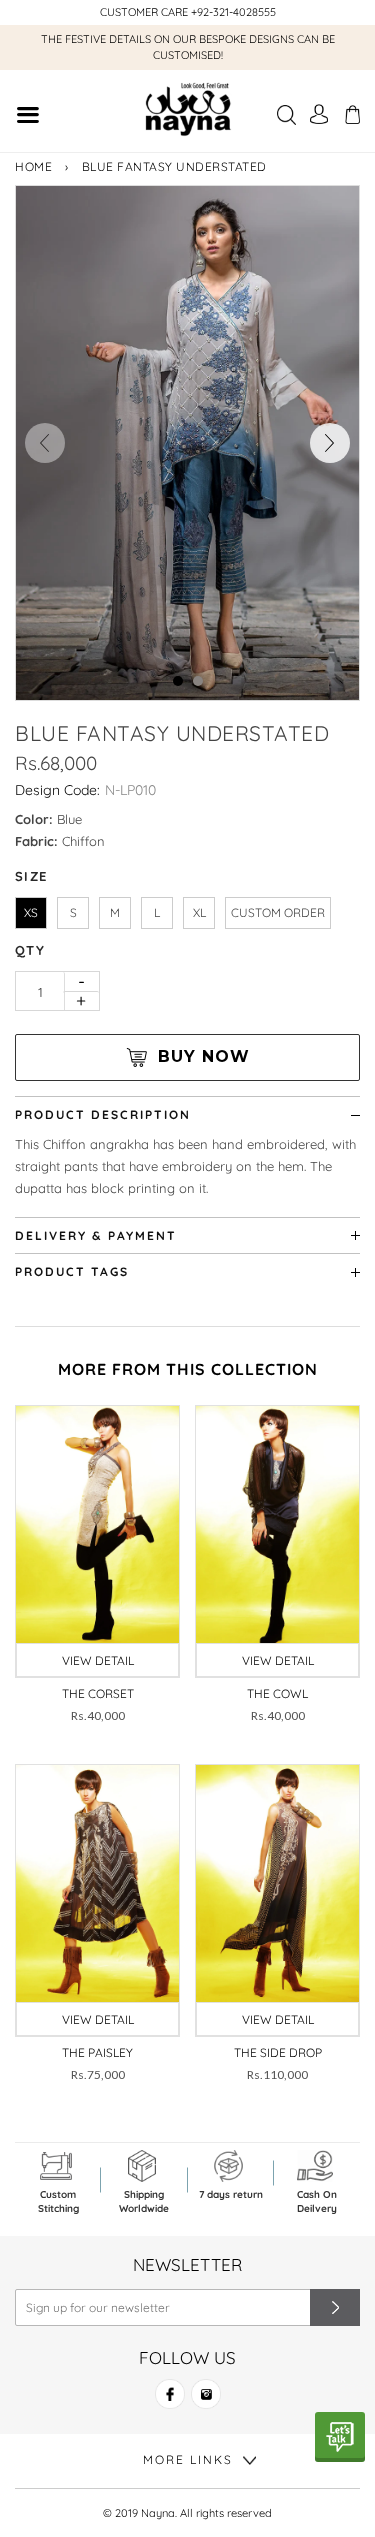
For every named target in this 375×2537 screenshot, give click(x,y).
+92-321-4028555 (233, 12)
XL (199, 912)
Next (330, 443)
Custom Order (278, 912)
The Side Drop (278, 2052)
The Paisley (97, 2052)
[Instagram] (206, 2402)
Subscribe (335, 2307)
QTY (30, 950)
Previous (45, 443)
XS (31, 912)
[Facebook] (170, 2402)
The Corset (98, 1693)
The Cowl (277, 1693)
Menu (27, 117)
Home (33, 166)
